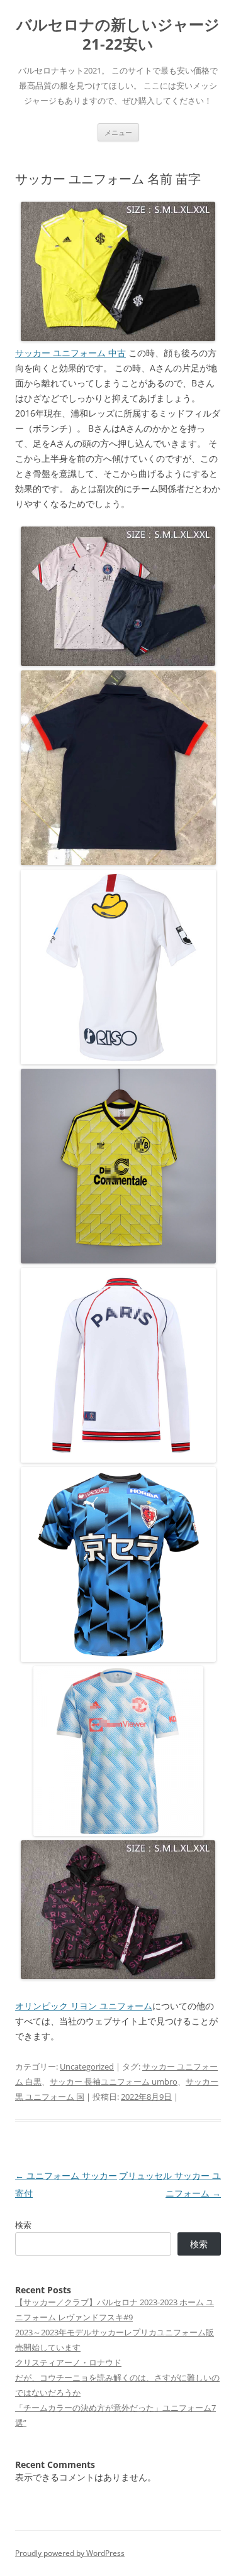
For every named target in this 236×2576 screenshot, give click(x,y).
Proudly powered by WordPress (70, 2553)
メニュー (118, 132)
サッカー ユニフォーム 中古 (70, 353)
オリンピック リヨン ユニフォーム (84, 2006)
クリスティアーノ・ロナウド (68, 2362)
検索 (23, 2225)
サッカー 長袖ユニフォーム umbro (114, 2082)
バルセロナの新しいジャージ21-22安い (118, 35)
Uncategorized (87, 2066)
